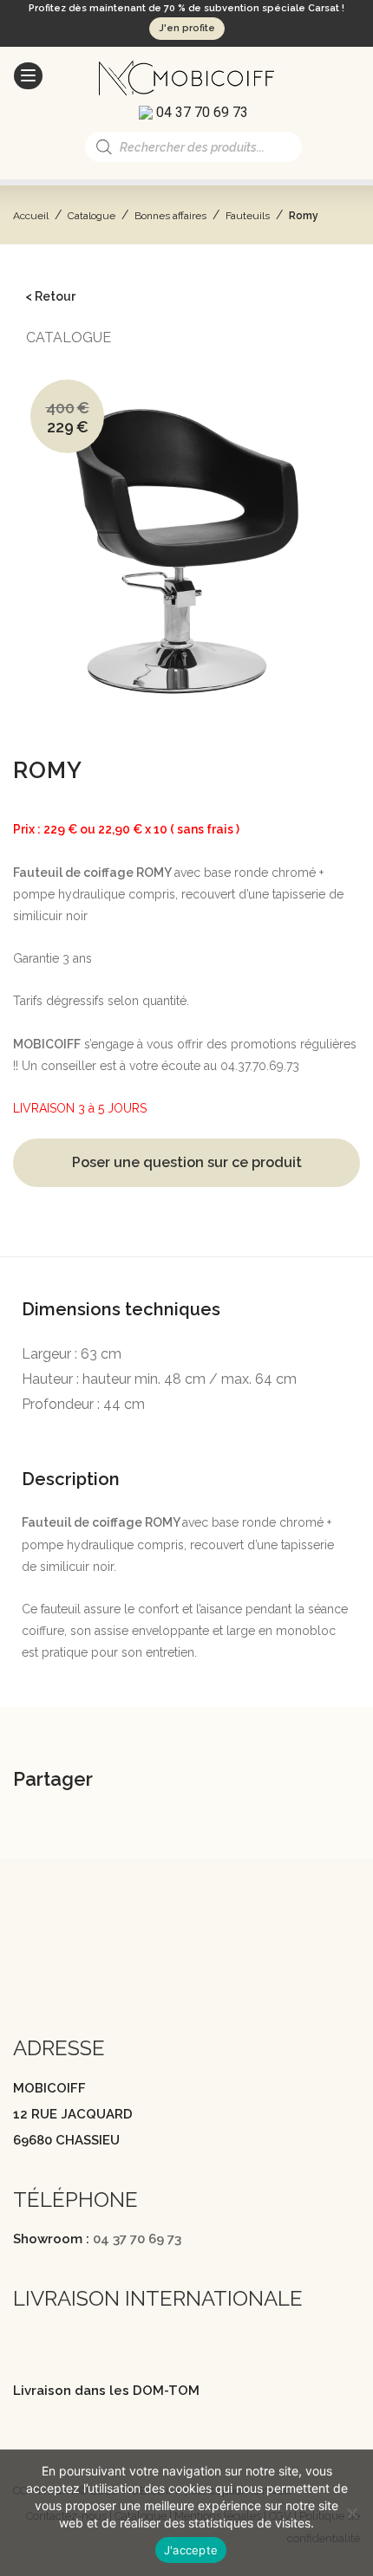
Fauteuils (248, 216)
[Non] (351, 2513)
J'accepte (191, 2550)
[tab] (186, 1285)
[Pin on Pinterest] (245, 1782)
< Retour (50, 296)
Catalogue (92, 216)
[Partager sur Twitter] (201, 1782)
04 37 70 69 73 (137, 2239)
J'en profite (187, 28)
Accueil (31, 216)
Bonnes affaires (170, 216)
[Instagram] (56, 1974)
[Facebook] (22, 1974)
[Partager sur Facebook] (158, 1782)
